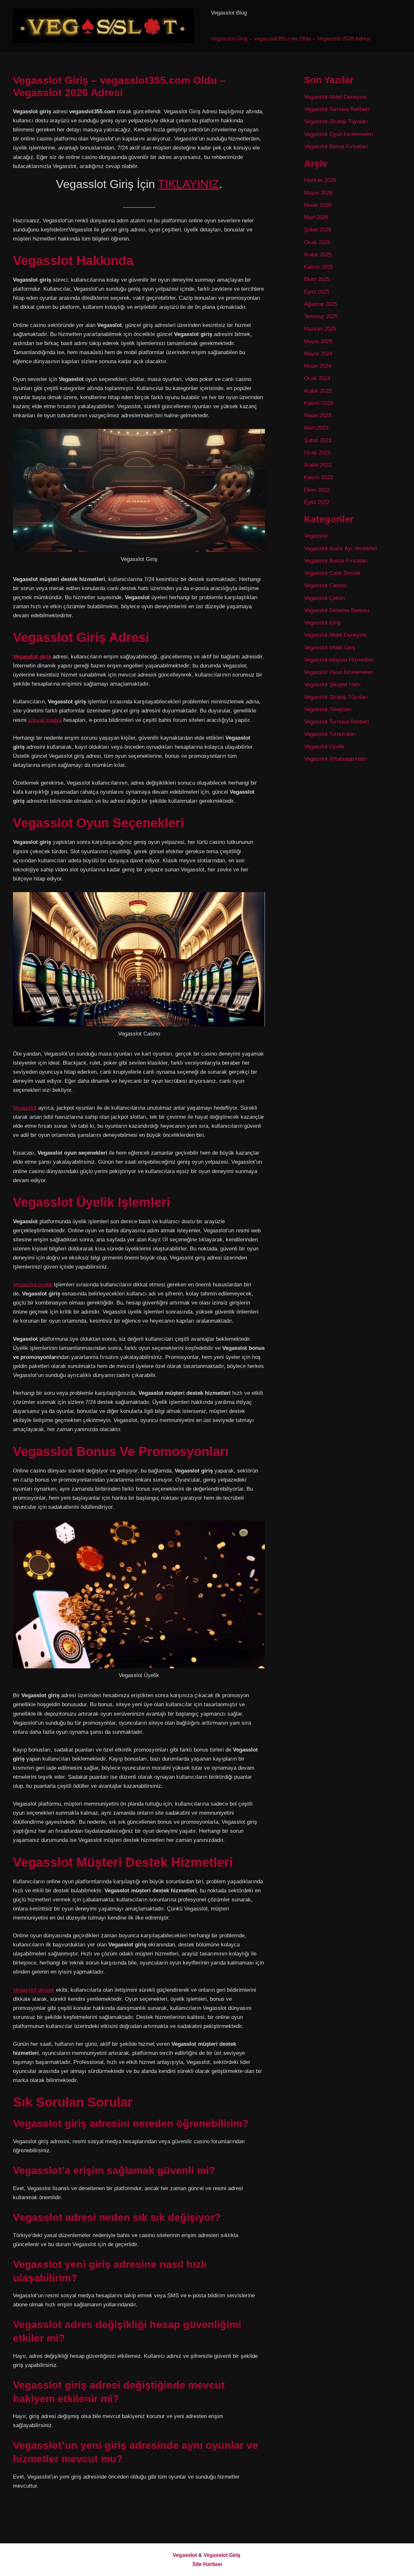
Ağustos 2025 (321, 304)
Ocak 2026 (317, 242)
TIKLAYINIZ (188, 184)
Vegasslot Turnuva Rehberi (337, 109)
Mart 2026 (316, 217)
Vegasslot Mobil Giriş (330, 648)
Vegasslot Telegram (328, 709)
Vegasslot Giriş (322, 623)
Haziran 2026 (320, 180)
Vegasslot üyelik (33, 1285)
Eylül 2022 (317, 502)
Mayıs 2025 (318, 341)
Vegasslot (25, 1108)
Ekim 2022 (317, 490)
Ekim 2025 (317, 279)
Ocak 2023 (317, 453)
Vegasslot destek (34, 1990)
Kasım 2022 (318, 477)
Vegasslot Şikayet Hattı (332, 684)
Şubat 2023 (318, 440)
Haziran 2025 (320, 329)
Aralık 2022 (318, 465)
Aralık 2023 (318, 391)
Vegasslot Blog (229, 13)
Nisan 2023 (318, 415)
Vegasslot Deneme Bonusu (337, 610)
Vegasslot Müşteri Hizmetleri (339, 660)
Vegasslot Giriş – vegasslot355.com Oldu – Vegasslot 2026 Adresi (291, 39)
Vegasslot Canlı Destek (332, 573)
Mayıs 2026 (318, 193)
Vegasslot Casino (325, 585)
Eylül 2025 (317, 292)
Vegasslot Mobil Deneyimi (335, 97)
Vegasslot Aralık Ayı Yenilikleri (341, 549)
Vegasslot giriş (32, 657)
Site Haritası (207, 2564)
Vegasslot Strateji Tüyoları (336, 122)
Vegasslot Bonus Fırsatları (336, 146)
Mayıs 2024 (318, 354)
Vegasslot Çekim (324, 598)
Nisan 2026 (318, 205)
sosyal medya (45, 720)
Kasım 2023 (318, 403)
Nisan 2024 (318, 366)
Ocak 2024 (317, 378)
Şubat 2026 (318, 230)
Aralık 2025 (318, 255)
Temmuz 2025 (321, 316)
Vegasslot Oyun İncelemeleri (339, 134)
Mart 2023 (316, 428)
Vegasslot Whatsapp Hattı (335, 759)
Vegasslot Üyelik (324, 747)
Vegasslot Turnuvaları (330, 734)
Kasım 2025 (318, 267)
